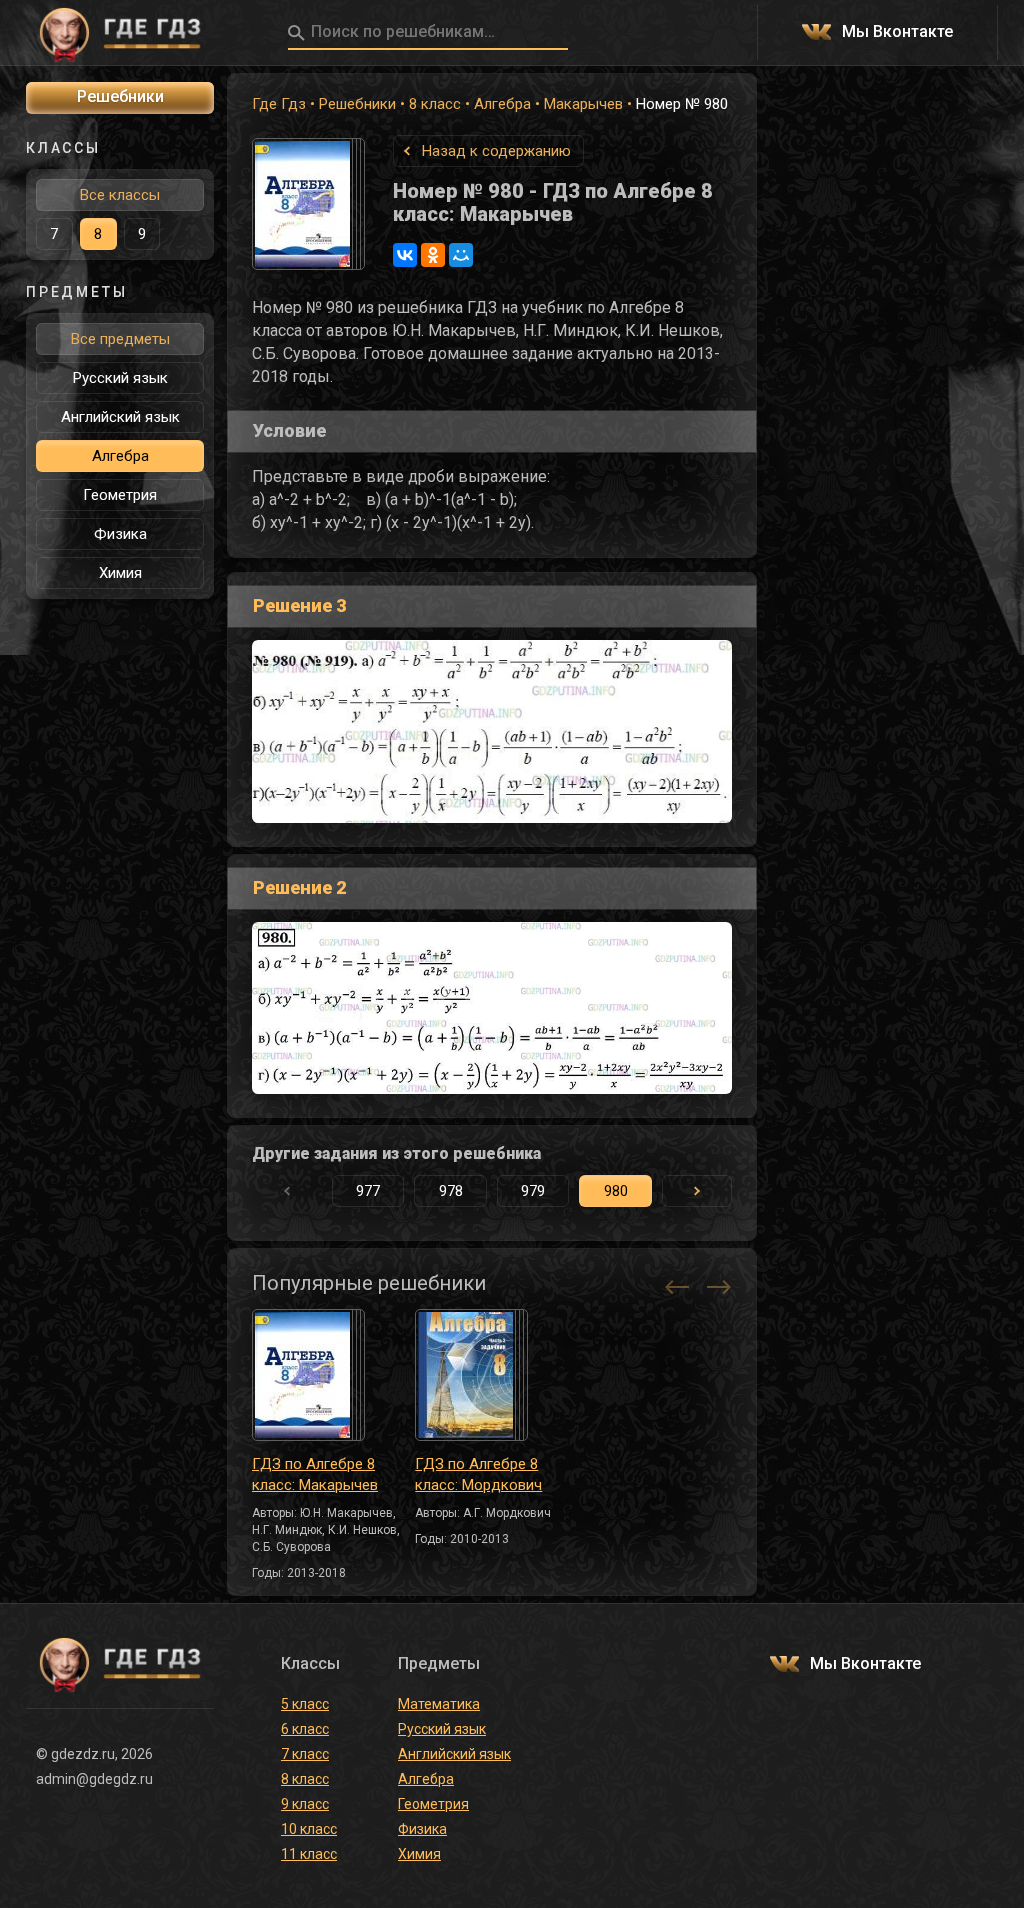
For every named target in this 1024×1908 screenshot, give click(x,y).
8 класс (435, 104)
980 (616, 1191)
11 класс (309, 1854)
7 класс (305, 1754)
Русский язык (120, 378)
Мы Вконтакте (897, 32)
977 (368, 1191)
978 (451, 1191)
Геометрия (120, 495)
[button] (697, 1191)
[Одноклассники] (433, 255)
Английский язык (120, 417)
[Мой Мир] (461, 255)
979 (533, 1191)
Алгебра (502, 104)
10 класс (309, 1829)
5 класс (305, 1704)
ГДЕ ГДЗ (120, 33)
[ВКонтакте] (405, 255)
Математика (439, 1704)
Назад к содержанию (496, 151)
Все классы (120, 195)
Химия (120, 573)
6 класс (305, 1729)
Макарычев (583, 104)
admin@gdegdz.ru (94, 1779)
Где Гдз (279, 104)
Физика (120, 534)
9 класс (305, 1804)
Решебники (357, 104)
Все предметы (120, 339)
